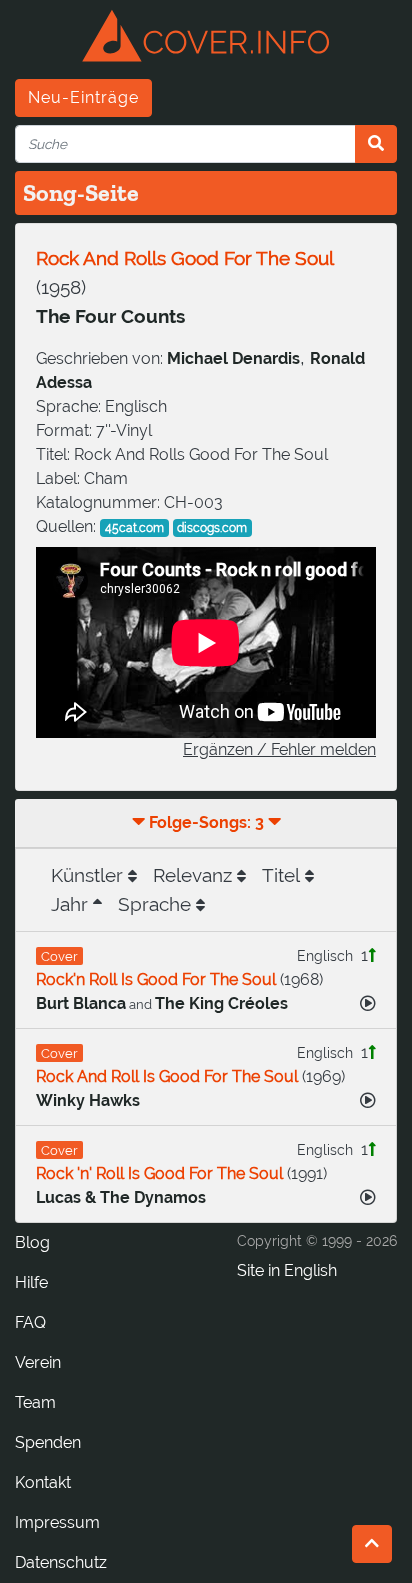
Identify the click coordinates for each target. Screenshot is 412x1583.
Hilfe (31, 1282)
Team (35, 1402)
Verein (38, 1362)
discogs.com (212, 528)
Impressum (57, 1522)
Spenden (48, 1442)
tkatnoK (43, 1482)
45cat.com (134, 528)
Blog (32, 1242)
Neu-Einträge (83, 97)
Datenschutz (61, 1562)
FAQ (30, 1322)
